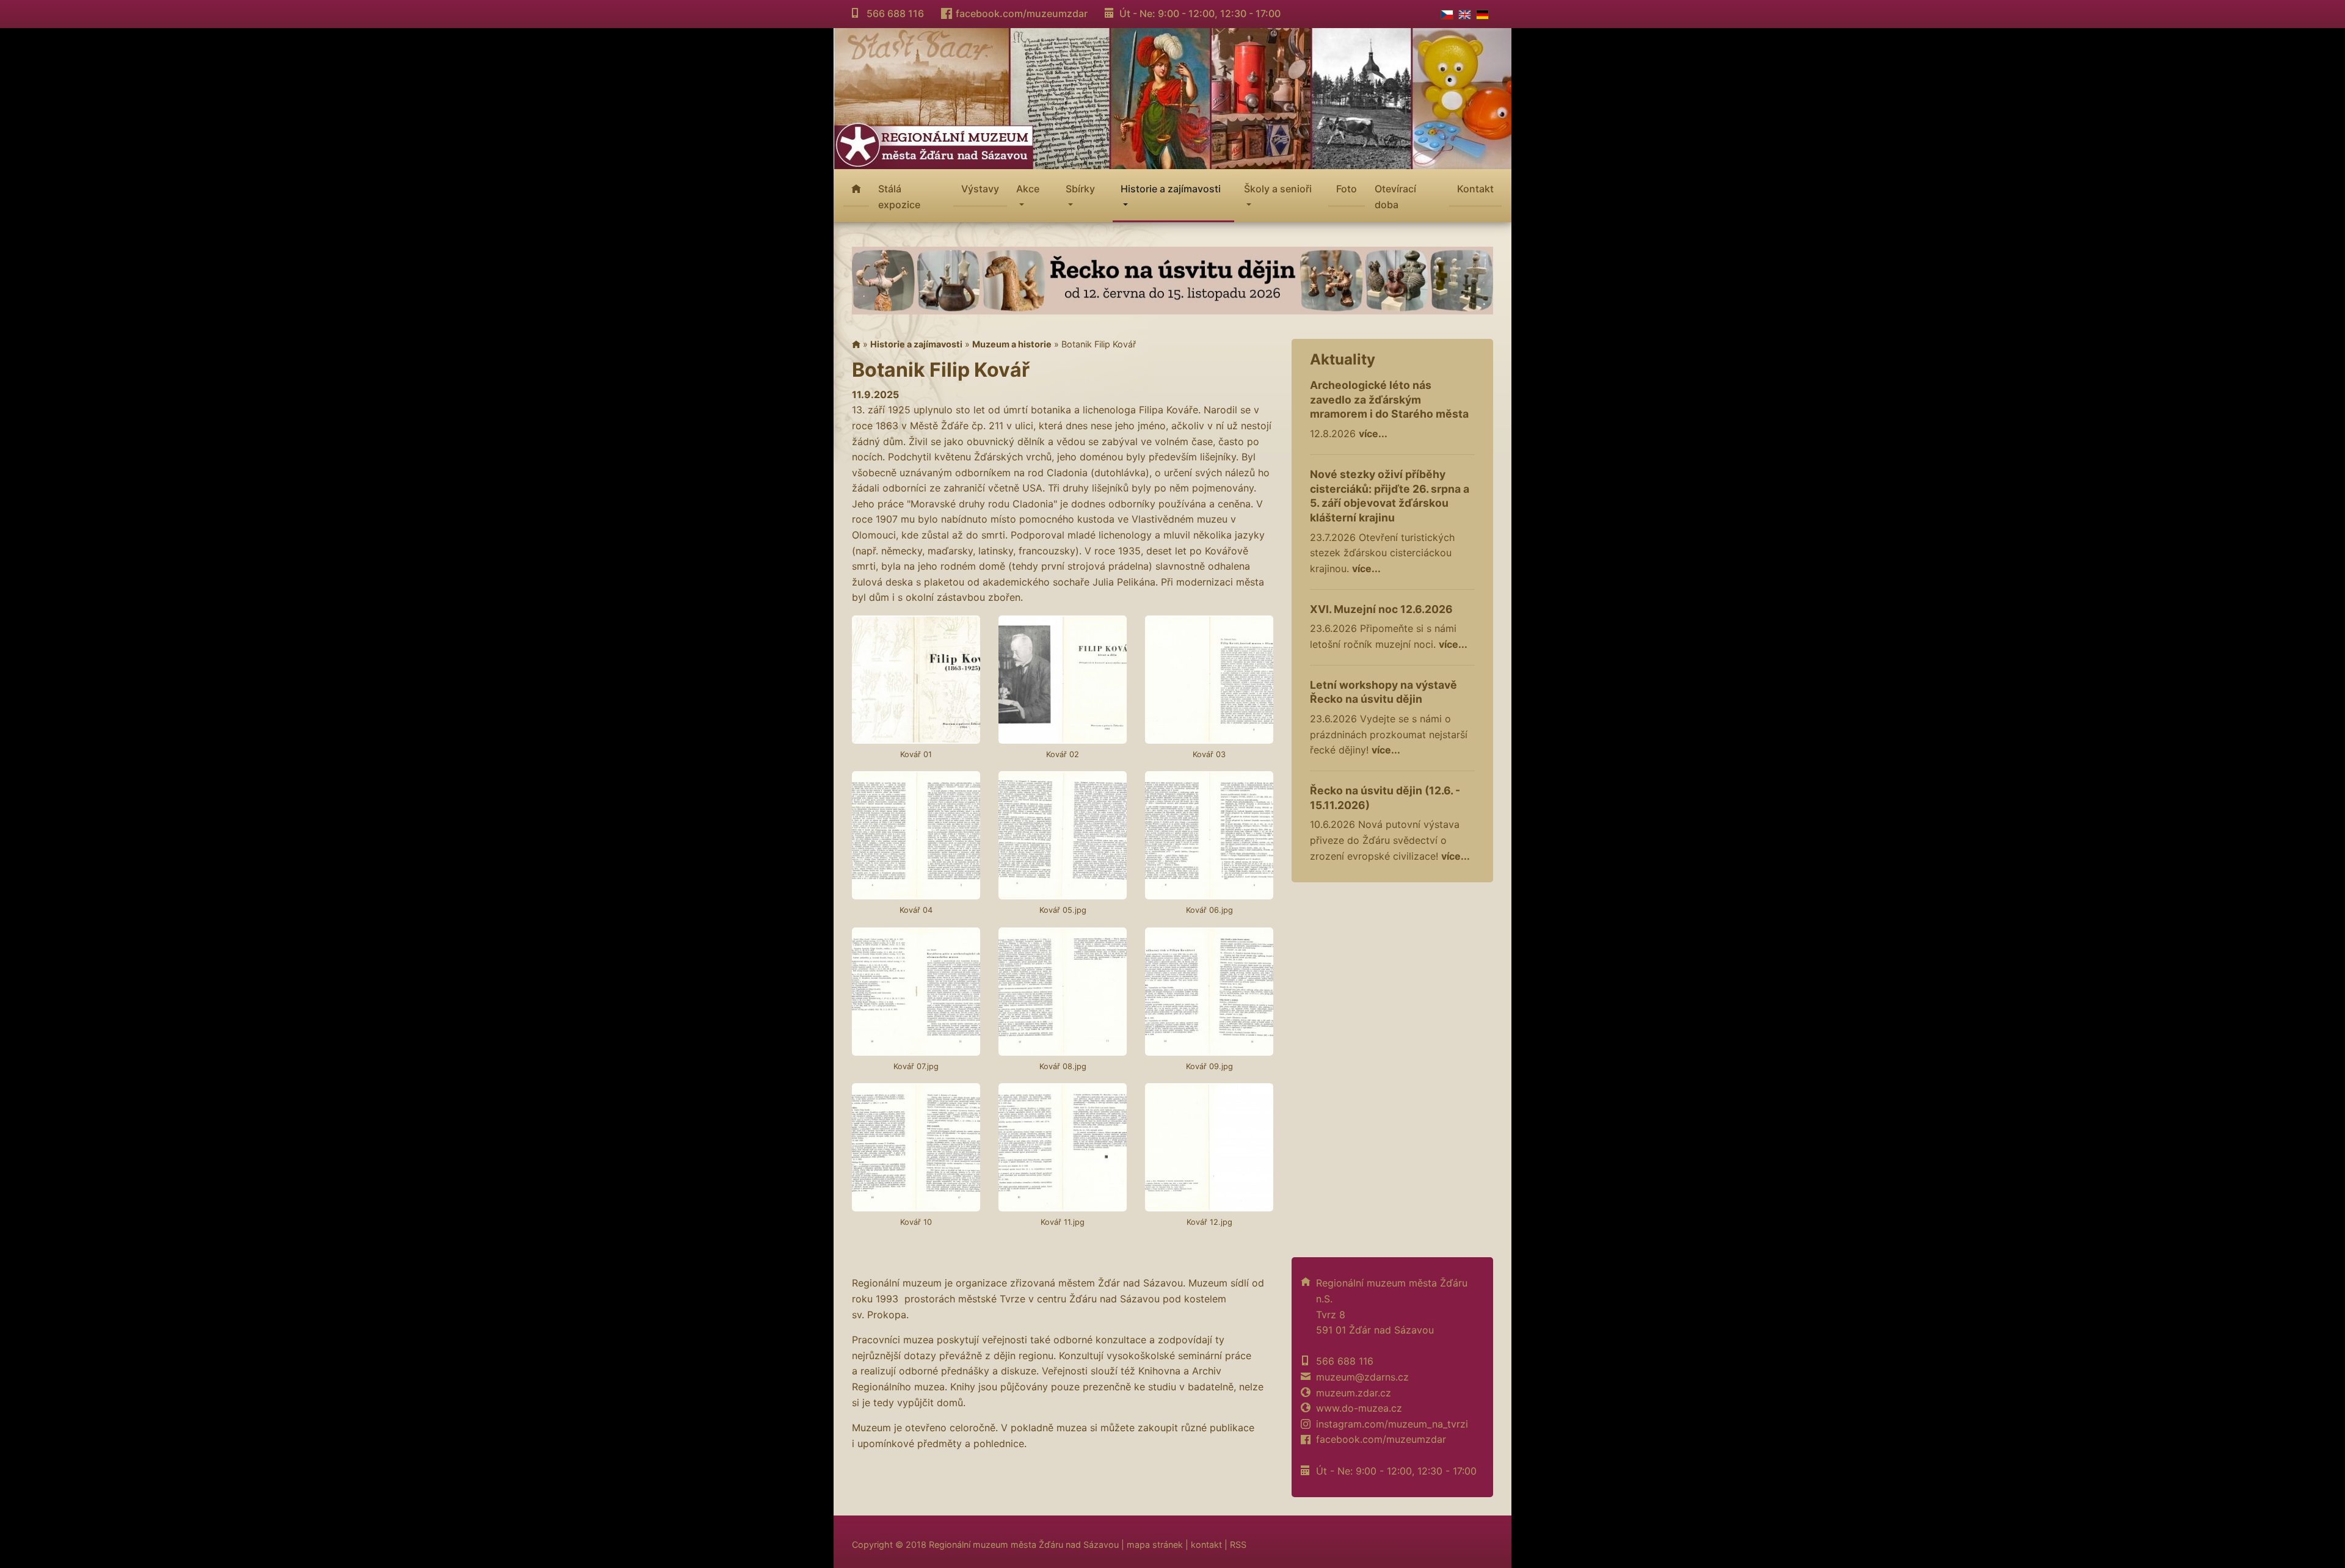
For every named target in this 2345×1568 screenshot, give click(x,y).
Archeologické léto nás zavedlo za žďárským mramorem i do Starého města (1389, 400)
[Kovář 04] (916, 835)
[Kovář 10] (916, 1147)
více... (1373, 434)
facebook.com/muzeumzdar (1022, 13)
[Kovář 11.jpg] (1063, 1147)
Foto (1347, 189)
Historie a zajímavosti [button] (1171, 189)
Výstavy (980, 189)
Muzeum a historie (1012, 344)
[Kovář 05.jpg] (1063, 835)
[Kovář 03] (1209, 680)
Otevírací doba (1395, 197)
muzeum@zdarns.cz (1362, 1377)
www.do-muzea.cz (1359, 1408)
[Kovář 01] (916, 680)
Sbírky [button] (1080, 189)
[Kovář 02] (1063, 680)
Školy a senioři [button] (1278, 189)
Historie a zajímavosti (916, 344)
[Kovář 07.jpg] (916, 992)
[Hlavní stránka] (856, 344)
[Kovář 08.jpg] (1063, 992)
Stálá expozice (899, 197)
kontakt (1206, 1544)
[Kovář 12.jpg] (1209, 1147)
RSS (1238, 1544)
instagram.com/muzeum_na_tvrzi (1392, 1424)
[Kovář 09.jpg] (1209, 992)
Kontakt (1475, 189)
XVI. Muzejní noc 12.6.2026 (1381, 609)
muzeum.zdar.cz (1354, 1393)
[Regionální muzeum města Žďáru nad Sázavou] (1172, 97)
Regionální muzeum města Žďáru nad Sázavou (1024, 1544)
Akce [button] (1028, 189)
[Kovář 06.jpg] (1209, 835)
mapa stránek (1155, 1544)
